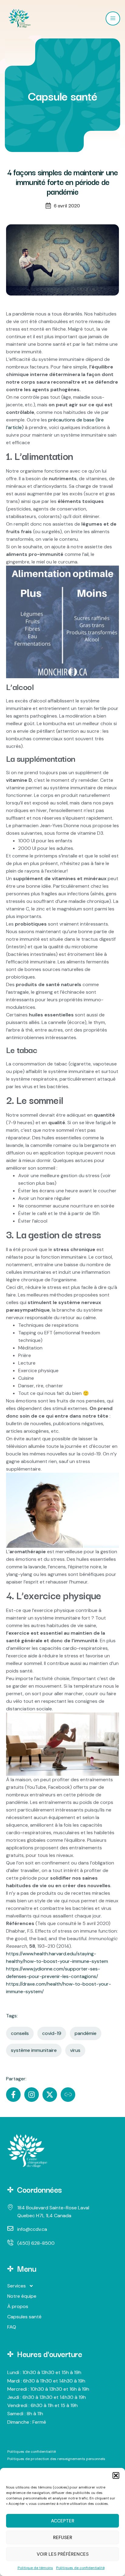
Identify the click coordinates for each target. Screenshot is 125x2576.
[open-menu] (113, 18)
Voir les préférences (63, 2554)
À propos (18, 2306)
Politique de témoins (35, 2568)
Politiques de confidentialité (80, 2568)
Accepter (63, 2521)
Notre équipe (22, 2296)
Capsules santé (24, 2317)
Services (17, 2286)
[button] (116, 2475)
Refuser (63, 2538)
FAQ (12, 2327)
